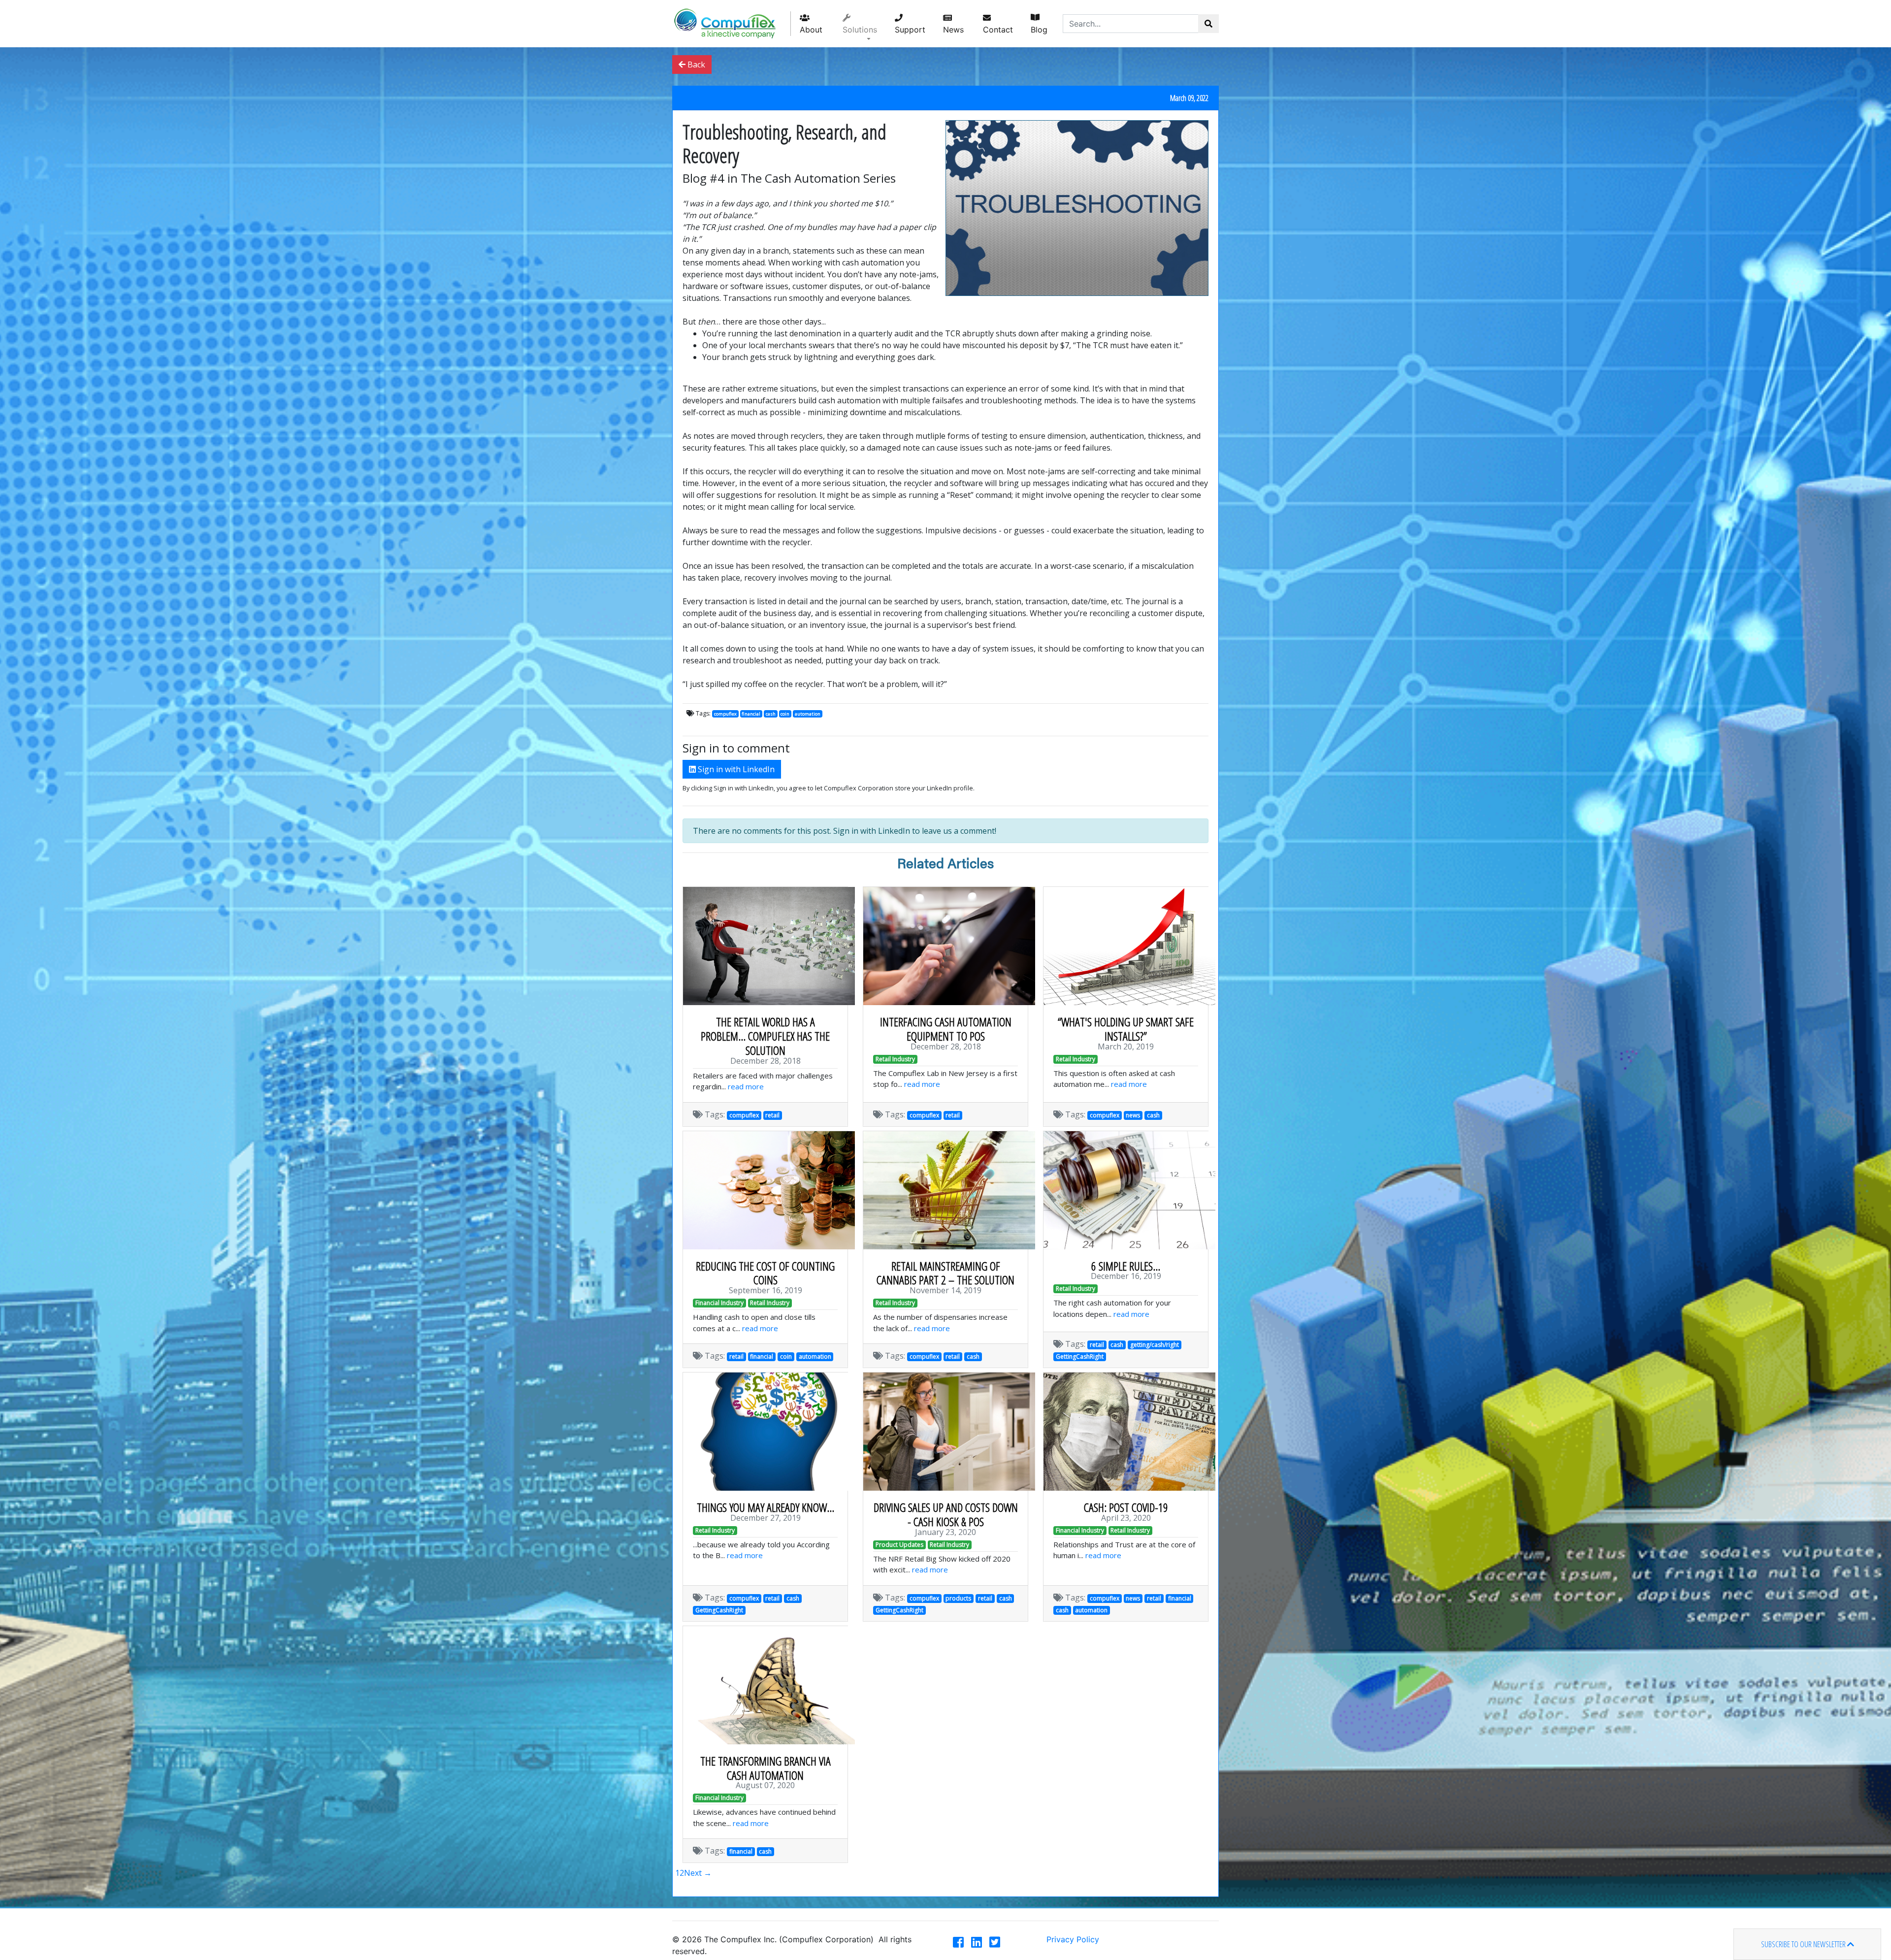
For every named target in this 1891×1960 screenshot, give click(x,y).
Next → (698, 1873)
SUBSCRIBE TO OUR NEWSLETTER (1804, 1944)
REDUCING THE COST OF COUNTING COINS (765, 1273)
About (811, 30)
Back (695, 65)
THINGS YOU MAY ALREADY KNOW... (766, 1507)
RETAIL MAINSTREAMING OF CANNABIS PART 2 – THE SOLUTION (945, 1273)
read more (746, 1086)
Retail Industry (895, 1059)
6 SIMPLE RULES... (1126, 1266)
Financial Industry (719, 1303)
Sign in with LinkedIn (735, 769)
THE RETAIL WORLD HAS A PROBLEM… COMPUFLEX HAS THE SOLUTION (765, 1036)
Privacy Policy (1073, 1939)
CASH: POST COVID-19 (1126, 1507)
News (953, 30)
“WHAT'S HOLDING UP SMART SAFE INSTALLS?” (1126, 1029)
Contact (998, 30)
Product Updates (899, 1545)
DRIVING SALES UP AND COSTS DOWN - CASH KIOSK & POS (946, 1514)
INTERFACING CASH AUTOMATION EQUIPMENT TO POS (946, 1029)
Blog (1039, 30)
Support (910, 30)
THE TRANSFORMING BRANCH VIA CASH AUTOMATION (766, 1768)
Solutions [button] (860, 30)
